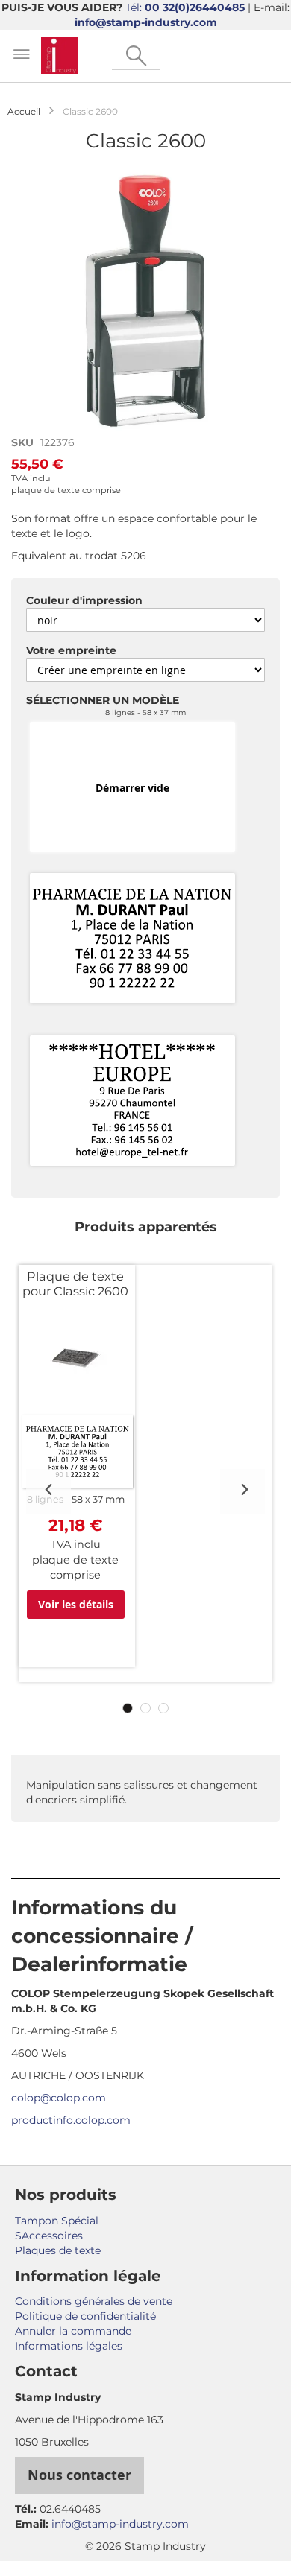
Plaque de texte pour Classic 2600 (75, 1284)
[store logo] (60, 56)
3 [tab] (163, 1708)
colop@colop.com (59, 2098)
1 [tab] (128, 1708)
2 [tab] (145, 1708)
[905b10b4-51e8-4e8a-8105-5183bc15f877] (132, 939)
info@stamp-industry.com (146, 22)
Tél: (185, 7)
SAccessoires (49, 2236)
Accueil (24, 111)
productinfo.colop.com (71, 2120)
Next (242, 1491)
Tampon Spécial (57, 2221)
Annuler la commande (73, 2331)
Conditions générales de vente (94, 2301)
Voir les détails (76, 1604)
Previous (48, 1491)
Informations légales (69, 2346)
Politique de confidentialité (85, 2316)
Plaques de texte (58, 2250)
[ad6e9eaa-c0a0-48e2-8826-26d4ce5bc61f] (132, 1102)
